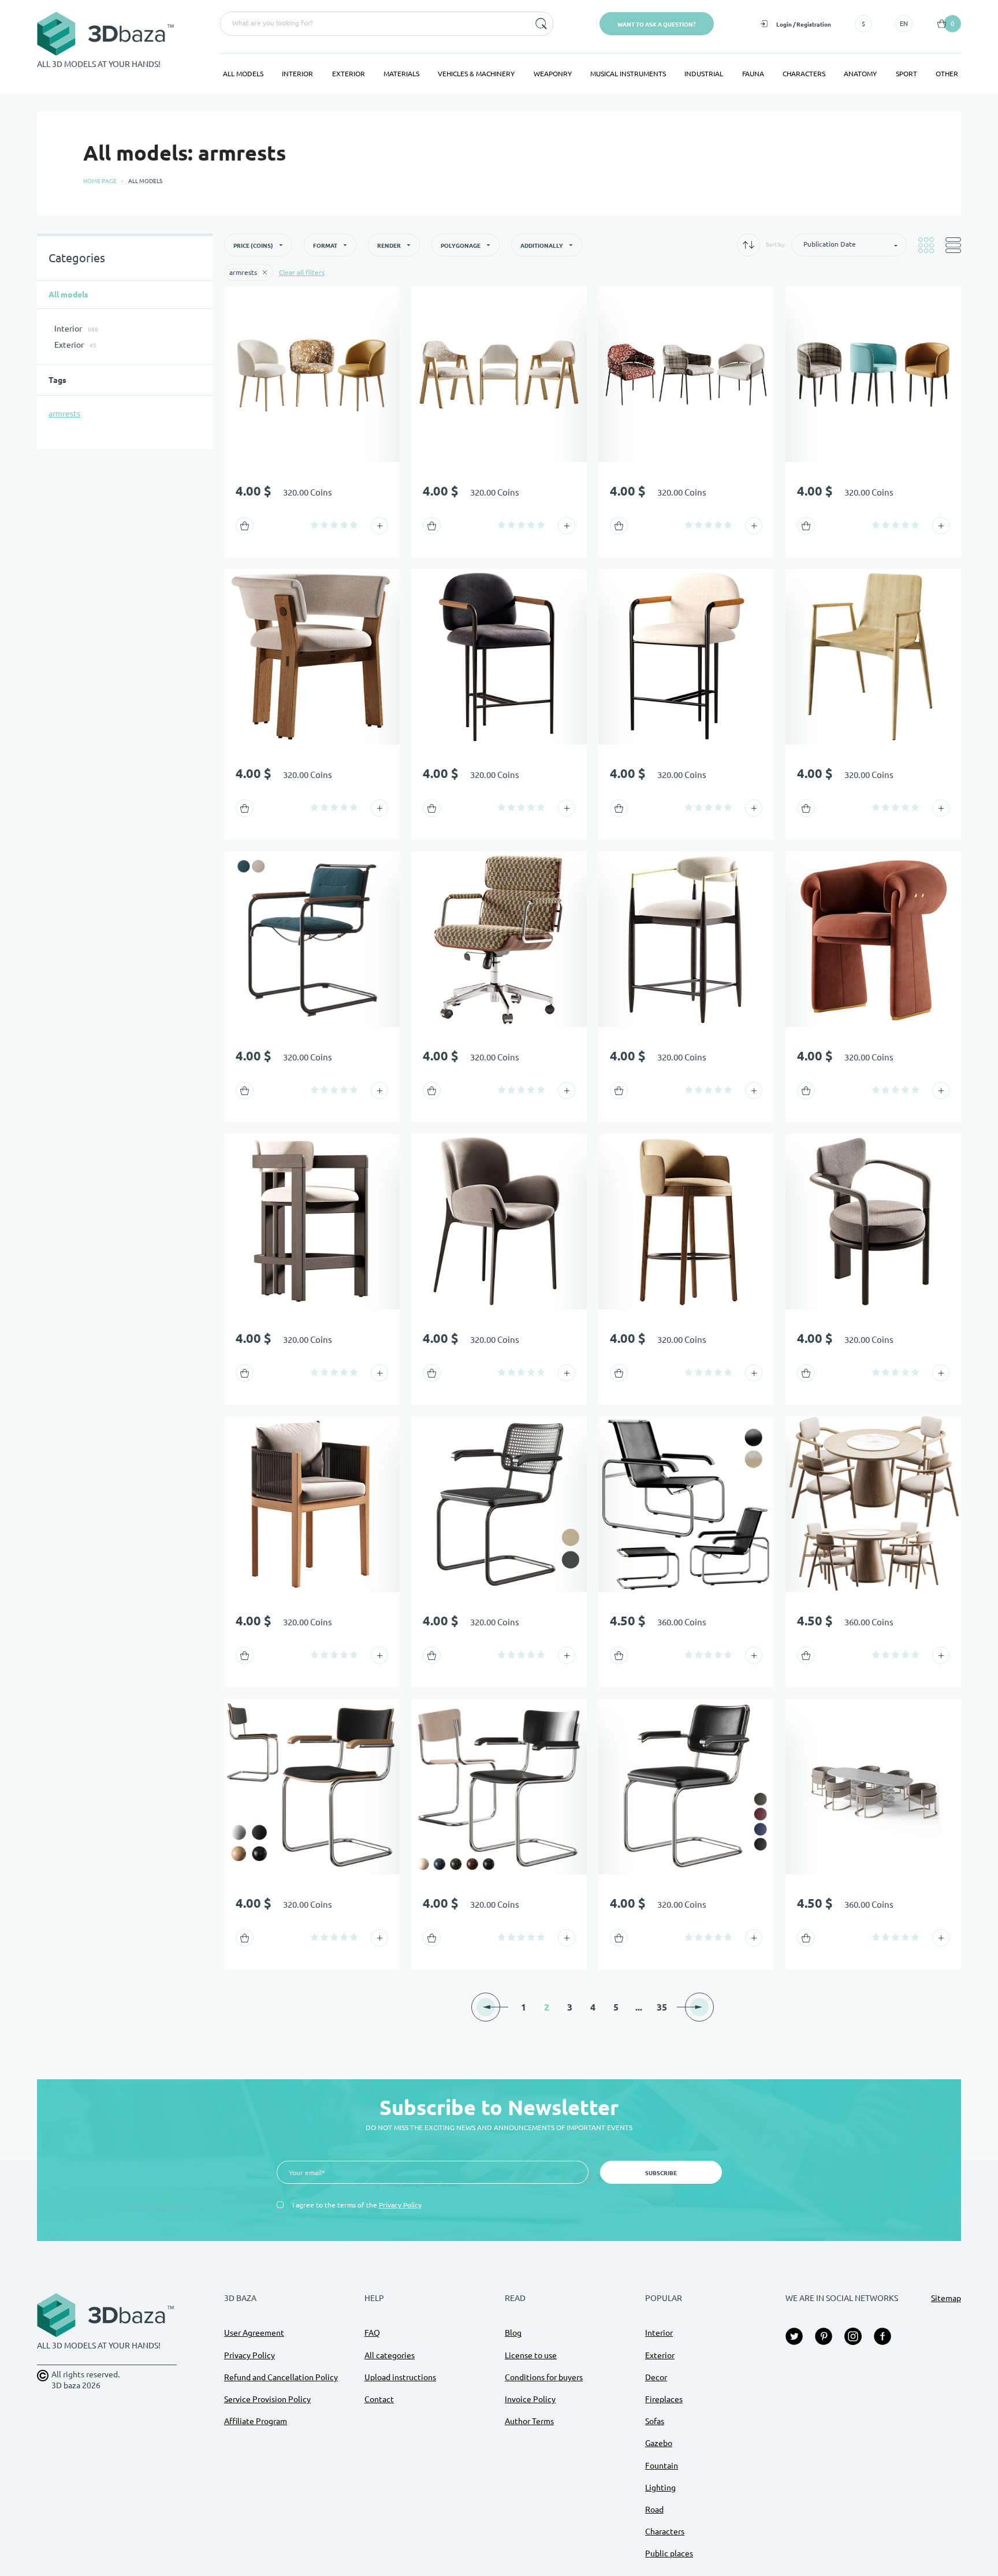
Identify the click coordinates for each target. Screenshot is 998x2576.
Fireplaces (664, 2399)
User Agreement (254, 2333)
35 (662, 2007)
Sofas (655, 2421)
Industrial (704, 74)
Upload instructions (400, 2377)
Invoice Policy (530, 2399)
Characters (804, 74)
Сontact (379, 2399)
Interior (297, 74)
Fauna (753, 74)
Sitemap (946, 2298)
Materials (401, 74)
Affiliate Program (256, 2421)
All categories (390, 2355)
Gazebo (659, 2443)
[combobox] (374, 24)
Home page (100, 181)
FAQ (372, 2333)
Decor (656, 2377)
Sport (906, 74)
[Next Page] (699, 2007)
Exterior (349, 74)
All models (243, 74)
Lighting (660, 2488)
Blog (513, 2333)
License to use (531, 2355)
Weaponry (553, 74)
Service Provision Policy (267, 2399)
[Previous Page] (486, 2007)
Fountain (662, 2466)
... (639, 2007)
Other (947, 74)
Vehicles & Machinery (476, 74)
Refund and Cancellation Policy (281, 2377)
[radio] (314, 525)
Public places (669, 2553)
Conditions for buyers (544, 2377)
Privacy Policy (400, 2205)
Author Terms (529, 2421)
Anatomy (860, 74)
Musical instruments (628, 74)
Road (654, 2510)
